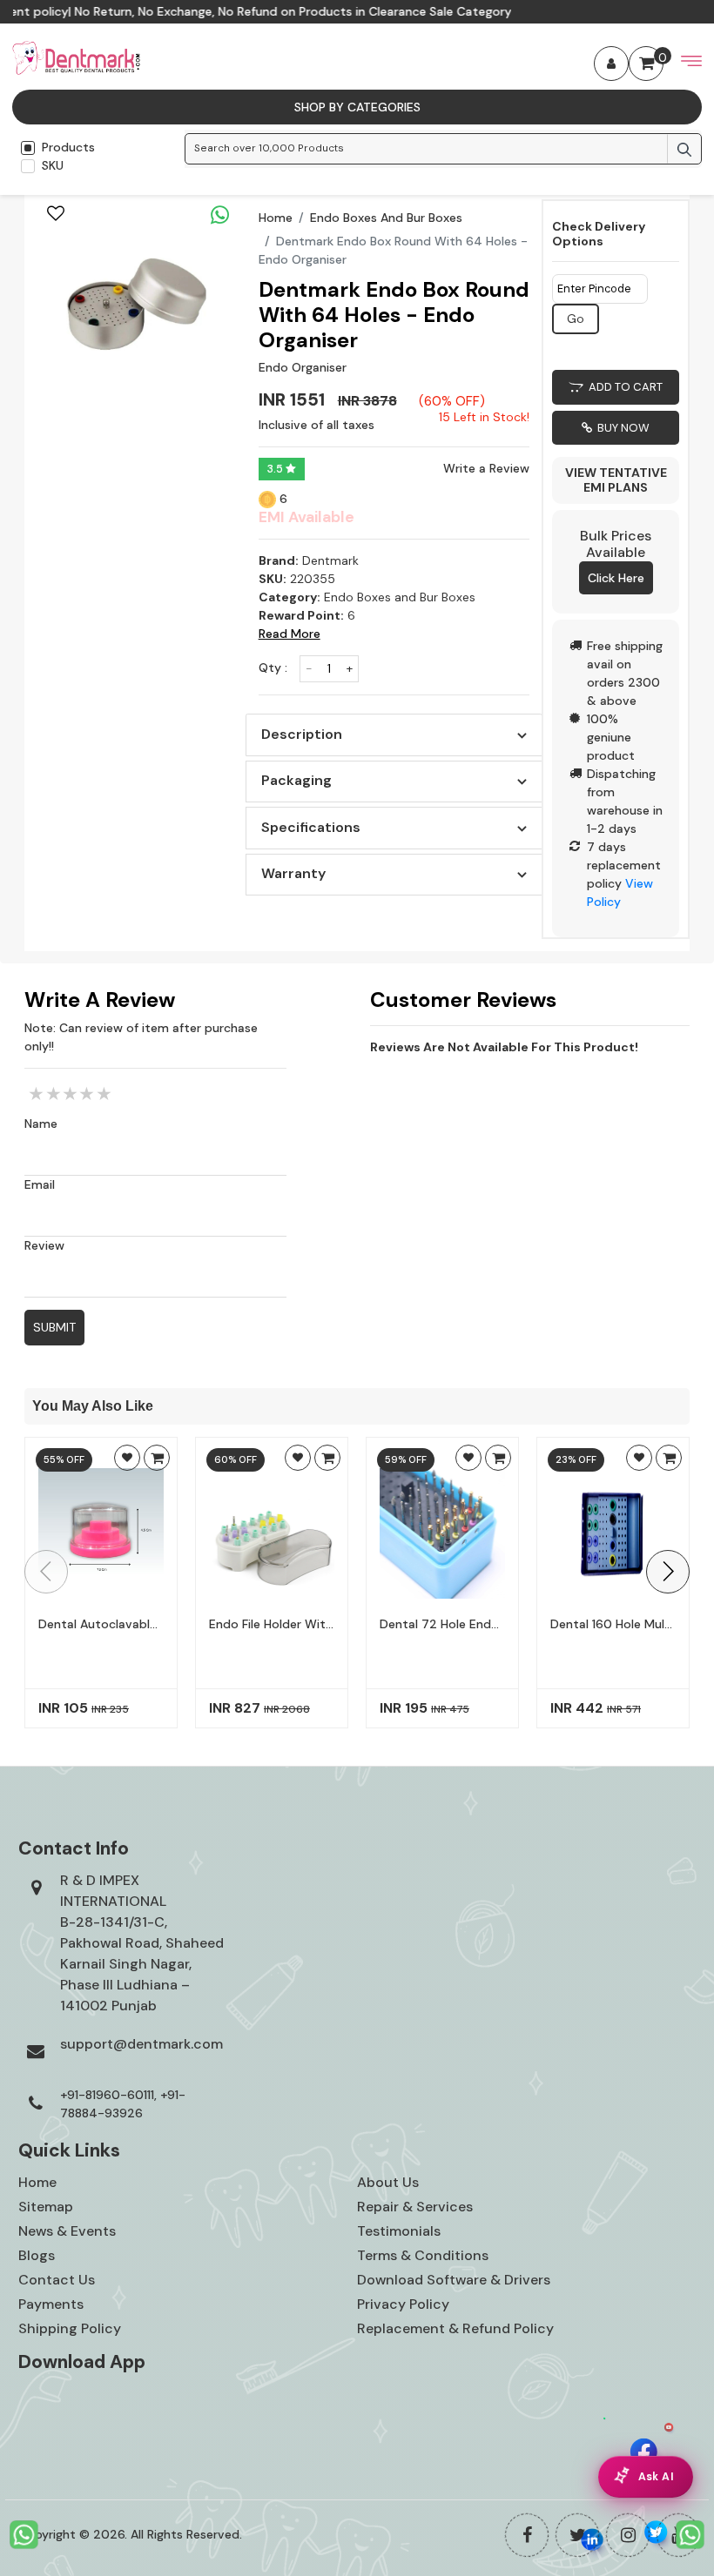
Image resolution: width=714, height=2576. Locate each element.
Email (40, 1184)
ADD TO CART (623, 387)
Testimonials (399, 2231)
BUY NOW (621, 428)
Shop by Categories (357, 107)
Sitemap (46, 2207)
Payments (51, 2304)
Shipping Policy (70, 2328)
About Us (388, 2182)
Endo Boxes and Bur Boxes (386, 218)
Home (276, 218)
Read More (290, 634)
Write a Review (486, 468)
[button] (668, 1572)
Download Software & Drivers (454, 2280)
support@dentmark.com (141, 2044)
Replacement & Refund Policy (455, 2328)
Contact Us (57, 2280)
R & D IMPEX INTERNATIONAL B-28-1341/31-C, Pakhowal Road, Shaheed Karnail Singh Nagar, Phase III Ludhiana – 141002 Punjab (142, 1943)
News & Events (67, 2231)
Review (44, 1245)
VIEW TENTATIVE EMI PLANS (616, 480)
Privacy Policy (403, 2304)
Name (41, 1124)
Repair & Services (415, 2207)
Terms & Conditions (423, 2255)
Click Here (616, 578)
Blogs (37, 2255)
